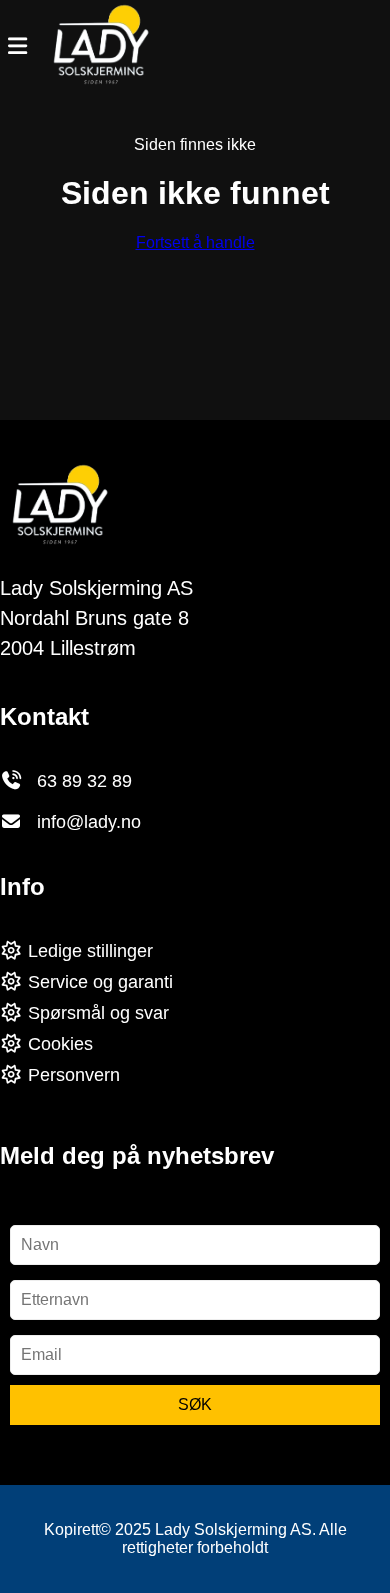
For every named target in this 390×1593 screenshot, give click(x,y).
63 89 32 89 (84, 781)
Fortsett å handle (195, 242)
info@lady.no (89, 822)
